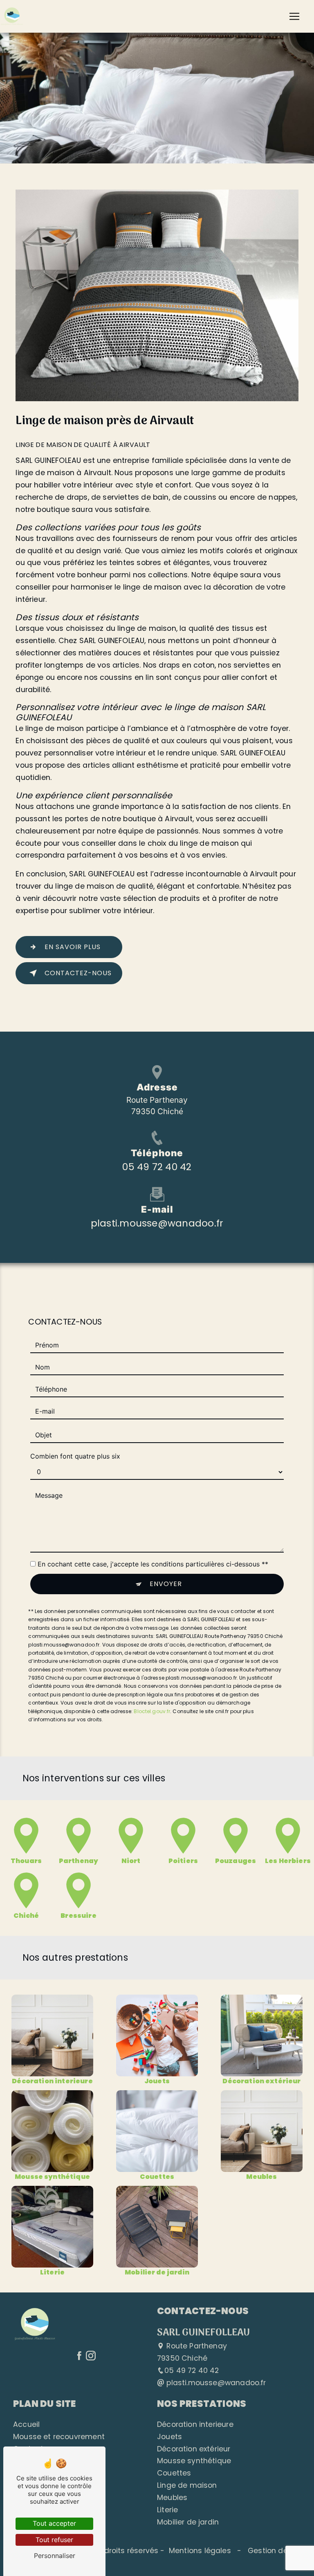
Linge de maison (187, 2485)
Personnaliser (55, 2556)
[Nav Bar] (294, 16)
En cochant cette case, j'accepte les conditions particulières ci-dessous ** (153, 1564)
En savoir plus (73, 947)
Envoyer (166, 1584)
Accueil (26, 2424)
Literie (167, 2510)
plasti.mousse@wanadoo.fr (157, 1223)
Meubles (172, 2498)
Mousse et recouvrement (59, 2437)
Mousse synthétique (194, 2461)
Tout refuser (54, 2540)
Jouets (169, 2437)
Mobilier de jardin (188, 2522)
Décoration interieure (195, 2424)
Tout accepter (54, 2523)
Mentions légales (200, 2551)
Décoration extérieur (194, 2449)
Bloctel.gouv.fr (152, 1711)
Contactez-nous (78, 973)
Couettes (174, 2473)
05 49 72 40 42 (157, 1167)
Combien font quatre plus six (75, 1456)
